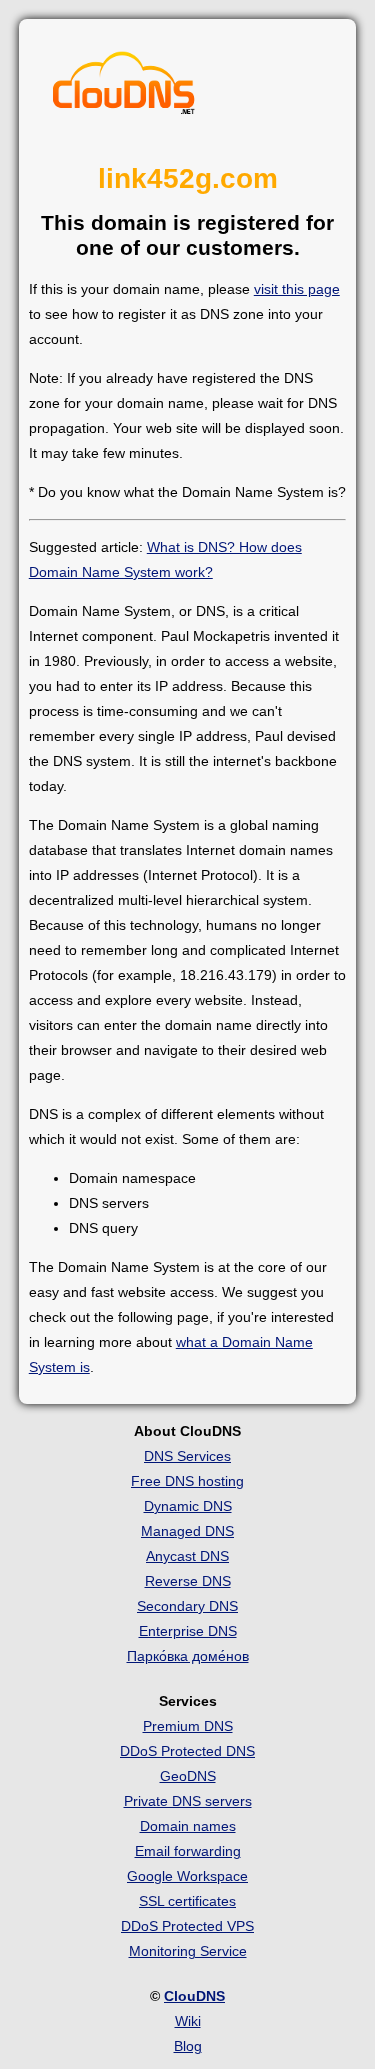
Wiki (188, 2021)
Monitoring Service (188, 1951)
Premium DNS (188, 1726)
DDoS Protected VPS (187, 1926)
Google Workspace (187, 1876)
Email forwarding (188, 1851)
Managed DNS (187, 1531)
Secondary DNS (187, 1606)
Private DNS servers (188, 1801)
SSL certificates (187, 1901)
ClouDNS (194, 1996)
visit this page (297, 289)
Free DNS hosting (187, 1481)
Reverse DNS (188, 1581)
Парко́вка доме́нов (188, 1656)
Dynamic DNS (188, 1506)
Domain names (188, 1826)
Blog (188, 2046)
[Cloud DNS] (124, 88)
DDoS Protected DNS (187, 1751)
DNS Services (187, 1456)
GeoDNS (188, 1776)
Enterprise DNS (188, 1631)
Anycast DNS (187, 1556)
